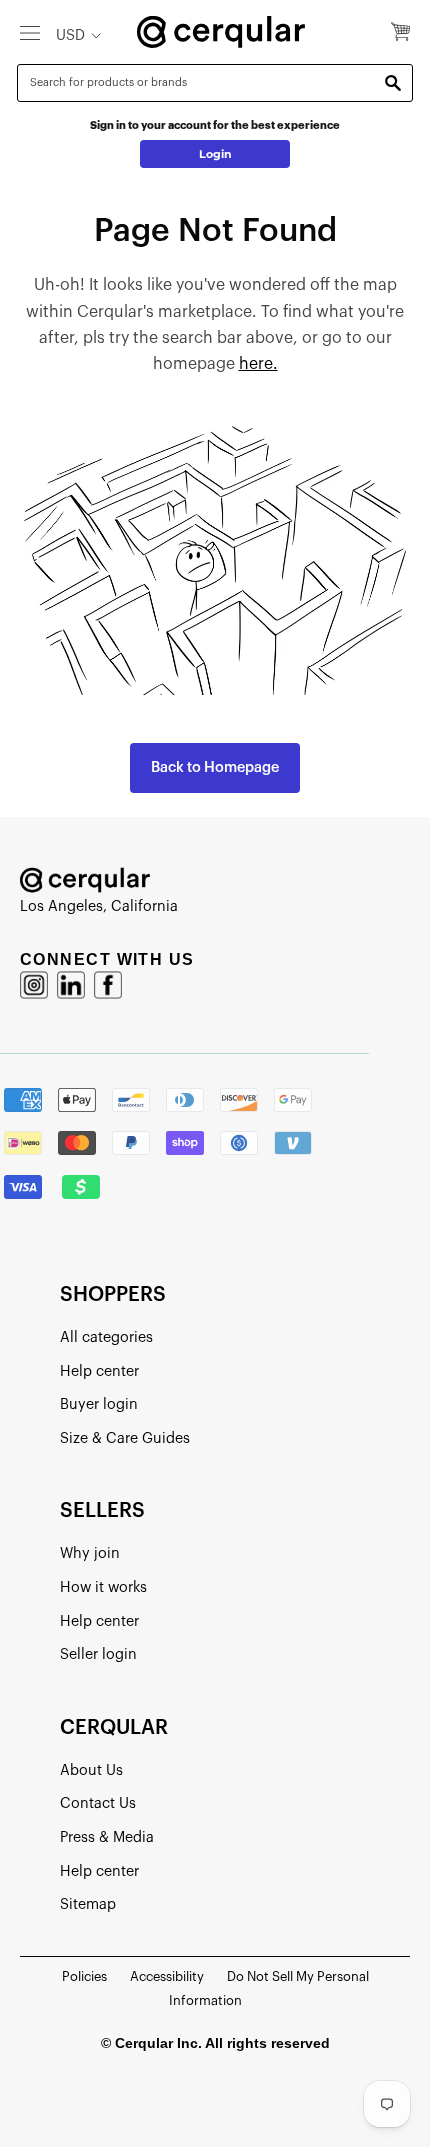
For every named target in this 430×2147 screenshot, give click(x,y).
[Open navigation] (30, 32)
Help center (99, 1371)
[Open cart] (400, 33)
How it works (103, 1587)
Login (215, 154)
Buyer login (99, 1404)
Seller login (98, 1654)
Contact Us (98, 1803)
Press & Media (107, 1837)
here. (258, 364)
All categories (106, 1337)
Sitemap (88, 1904)
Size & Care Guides (125, 1438)
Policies (84, 1976)
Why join (90, 1553)
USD (70, 35)
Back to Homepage (215, 767)
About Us (91, 1770)
